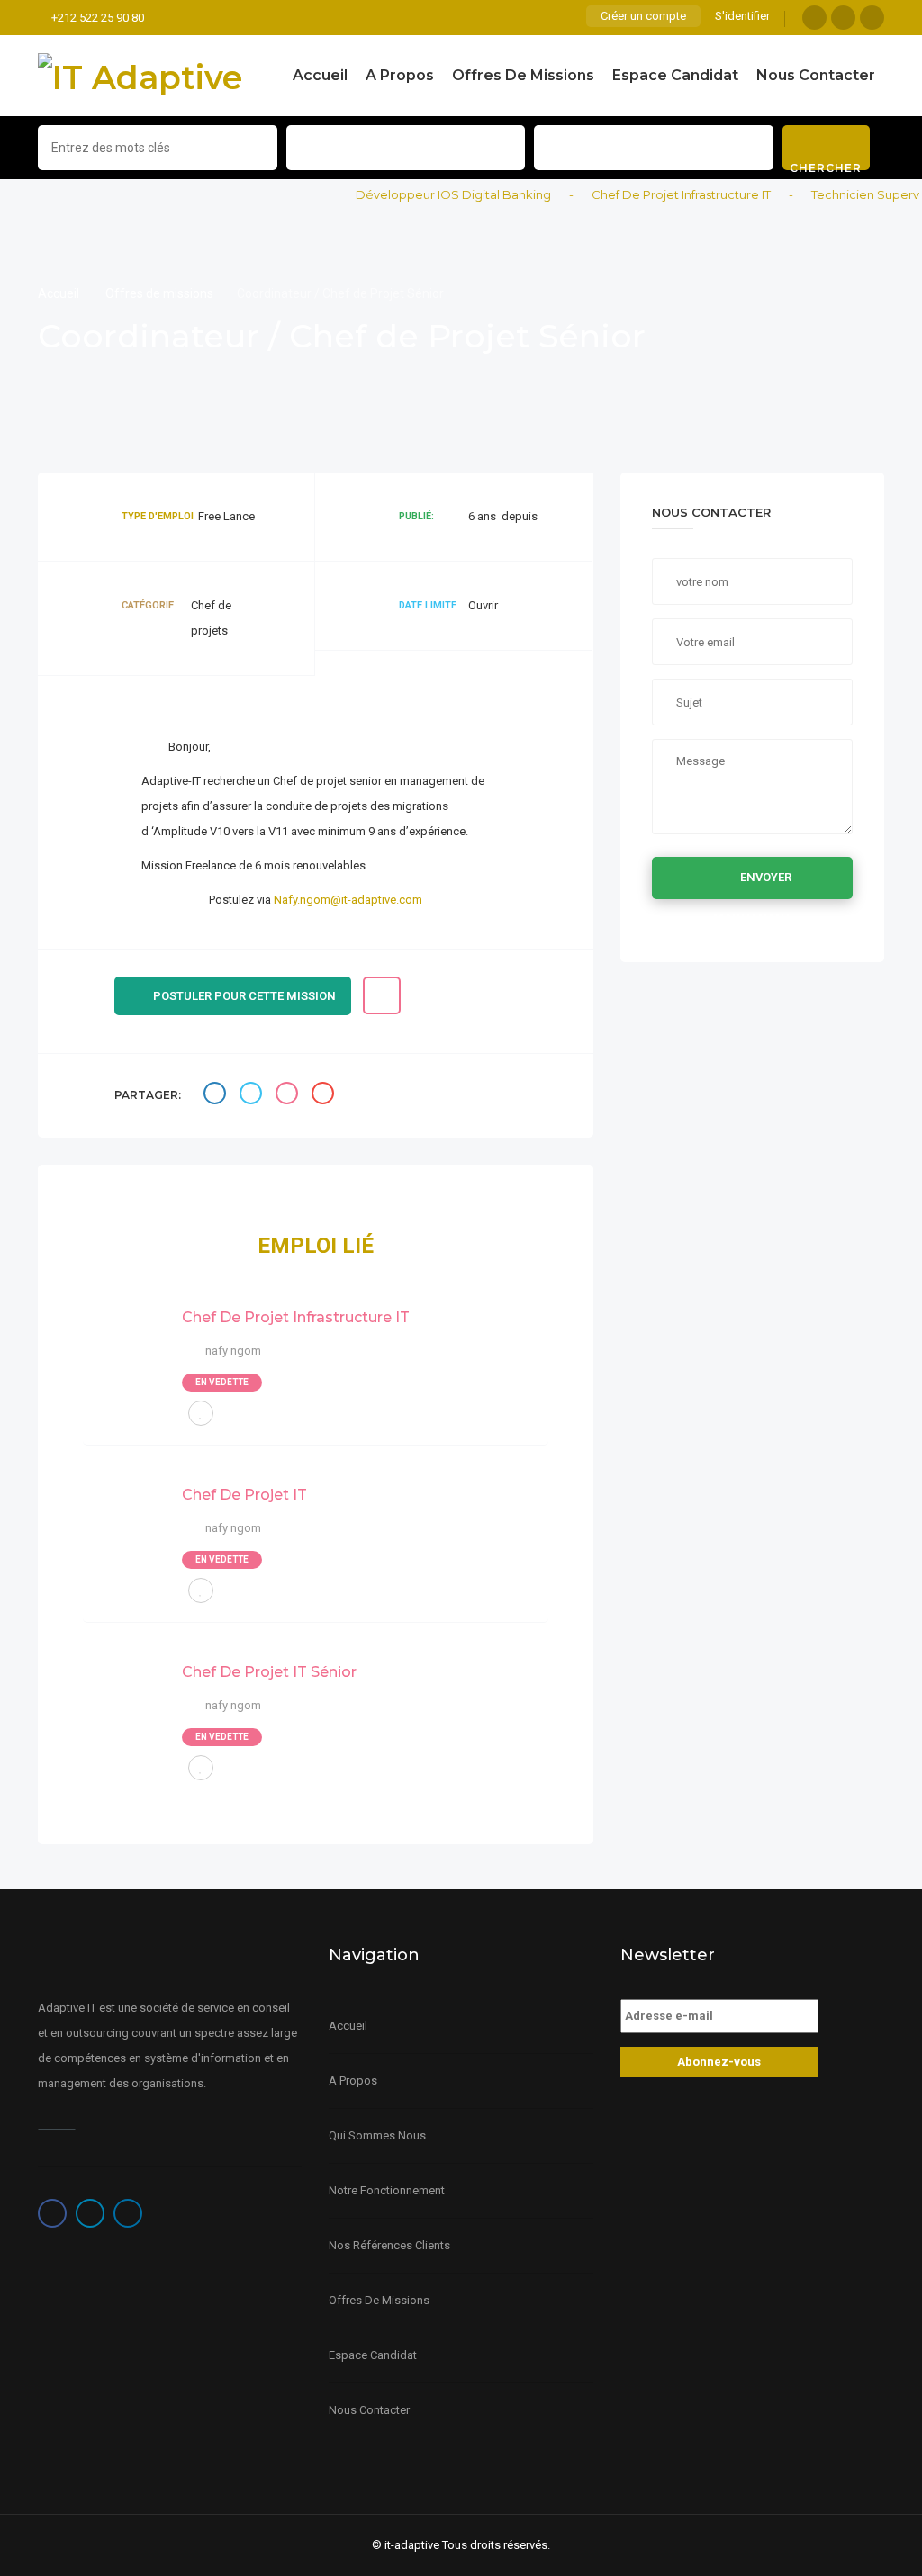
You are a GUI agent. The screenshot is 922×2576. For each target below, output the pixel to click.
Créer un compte (643, 16)
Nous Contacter (816, 75)
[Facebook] (814, 18)
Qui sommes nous (377, 2135)
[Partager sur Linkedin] (289, 1096)
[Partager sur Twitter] (253, 1096)
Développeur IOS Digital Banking (434, 194)
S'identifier (742, 16)
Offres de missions (523, 75)
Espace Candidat (675, 75)
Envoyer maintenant (753, 885)
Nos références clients (389, 2245)
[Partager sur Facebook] (217, 1096)
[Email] (325, 1096)
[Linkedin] (872, 18)
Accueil (320, 75)
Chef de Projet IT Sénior (269, 1672)
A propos (400, 75)
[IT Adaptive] (140, 76)
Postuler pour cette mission (244, 996)
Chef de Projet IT (244, 1495)
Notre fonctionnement (387, 2190)
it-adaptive (412, 2545)
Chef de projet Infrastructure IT (662, 194)
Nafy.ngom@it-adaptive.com (348, 900)
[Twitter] (843, 18)
